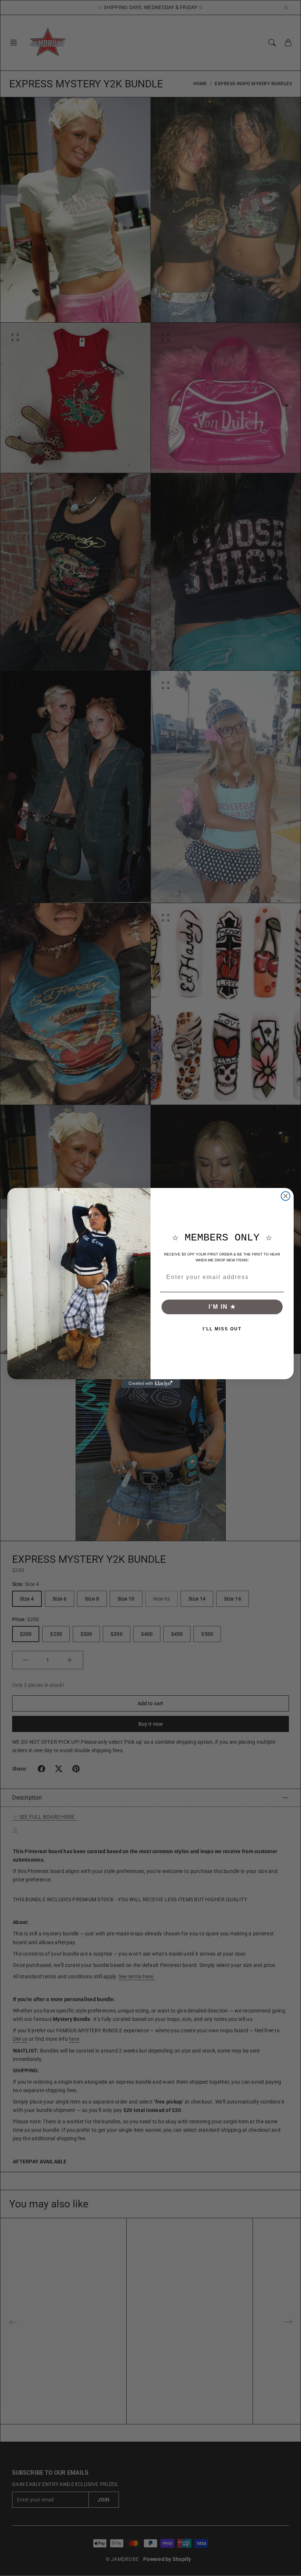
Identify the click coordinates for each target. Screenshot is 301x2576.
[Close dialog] (286, 1196)
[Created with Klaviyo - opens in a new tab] (150, 1384)
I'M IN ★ (222, 1307)
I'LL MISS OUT (222, 1329)
